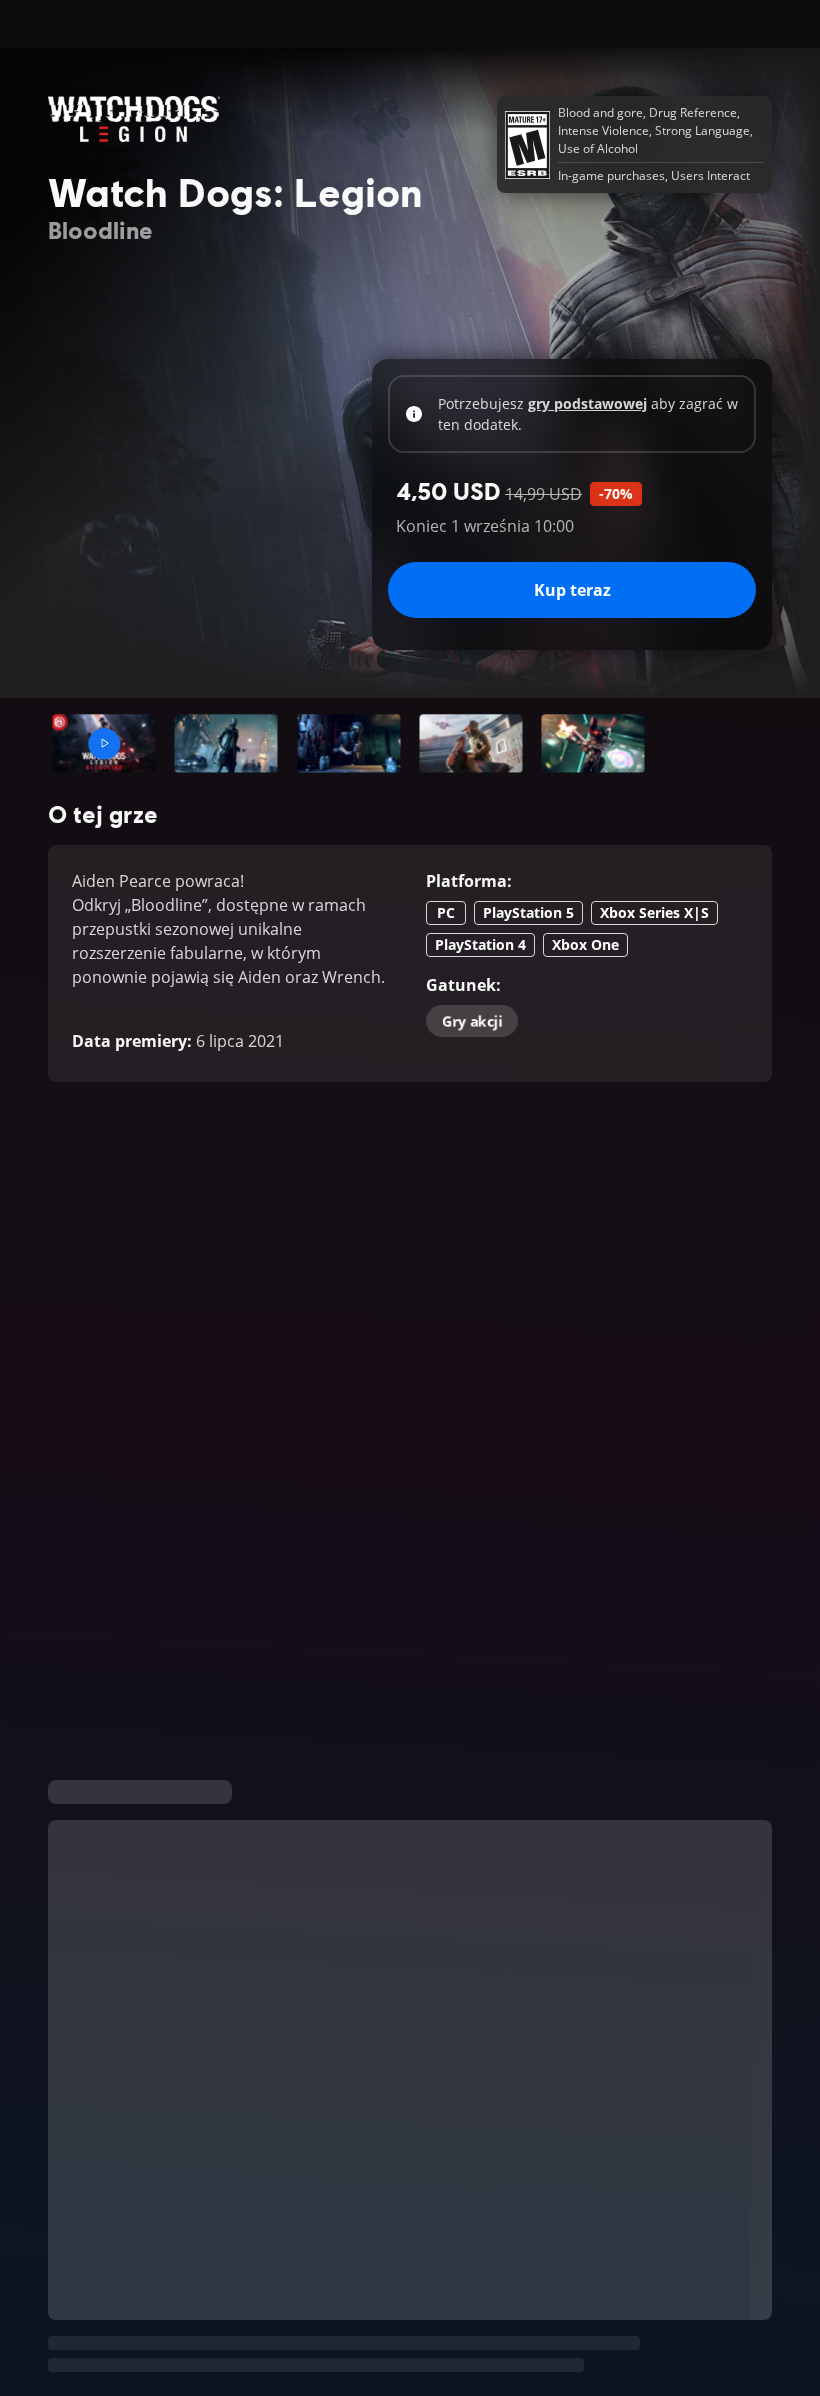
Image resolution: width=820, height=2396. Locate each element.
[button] (104, 743)
